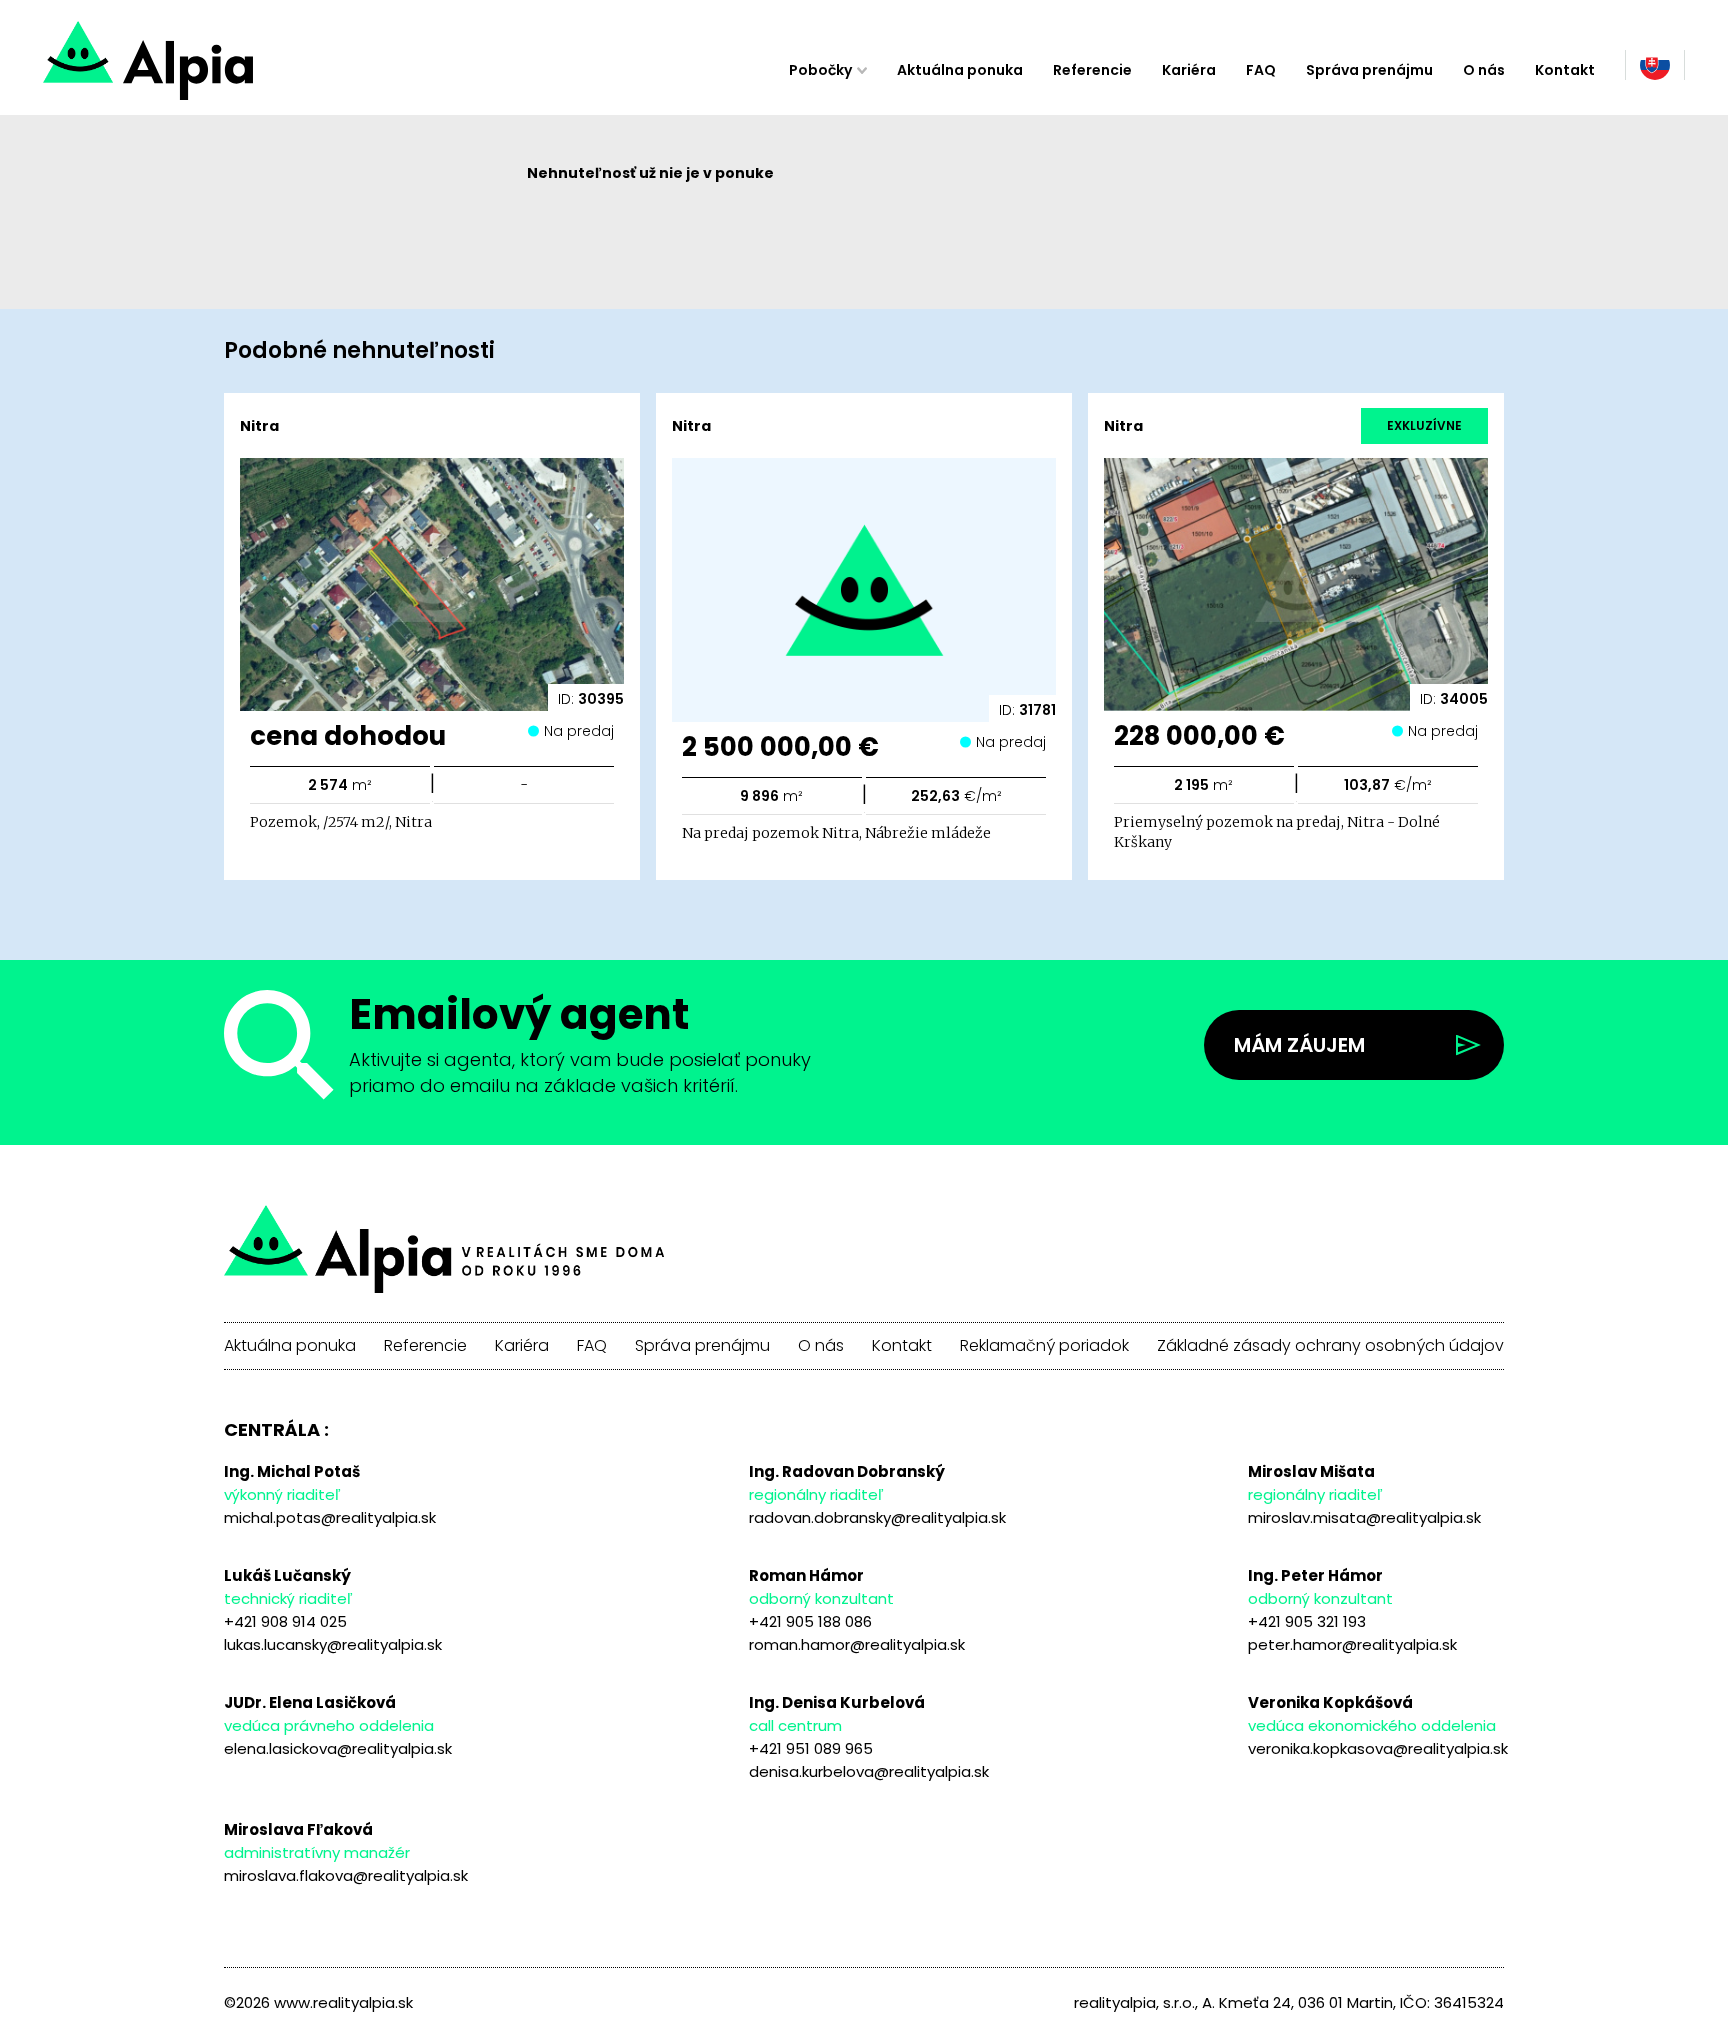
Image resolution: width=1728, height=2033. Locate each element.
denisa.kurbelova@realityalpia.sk (869, 1771)
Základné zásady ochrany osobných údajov (1330, 1346)
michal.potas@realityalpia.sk (330, 1517)
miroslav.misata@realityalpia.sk (1364, 1517)
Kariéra (1189, 70)
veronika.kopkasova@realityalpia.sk (1378, 1748)
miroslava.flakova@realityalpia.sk (346, 1875)
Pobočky (820, 70)
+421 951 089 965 (811, 1748)
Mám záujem (1299, 1045)
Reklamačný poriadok (1044, 1346)
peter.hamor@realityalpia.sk (1352, 1644)
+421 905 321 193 (1307, 1621)
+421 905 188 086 (810, 1621)
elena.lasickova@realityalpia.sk (338, 1748)
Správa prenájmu (1369, 70)
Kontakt (1565, 70)
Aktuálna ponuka (960, 70)
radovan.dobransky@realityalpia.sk (877, 1517)
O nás (1484, 70)
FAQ (1261, 70)
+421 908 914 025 (285, 1621)
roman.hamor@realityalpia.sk (857, 1644)
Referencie (1092, 70)
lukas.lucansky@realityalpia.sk (333, 1644)
